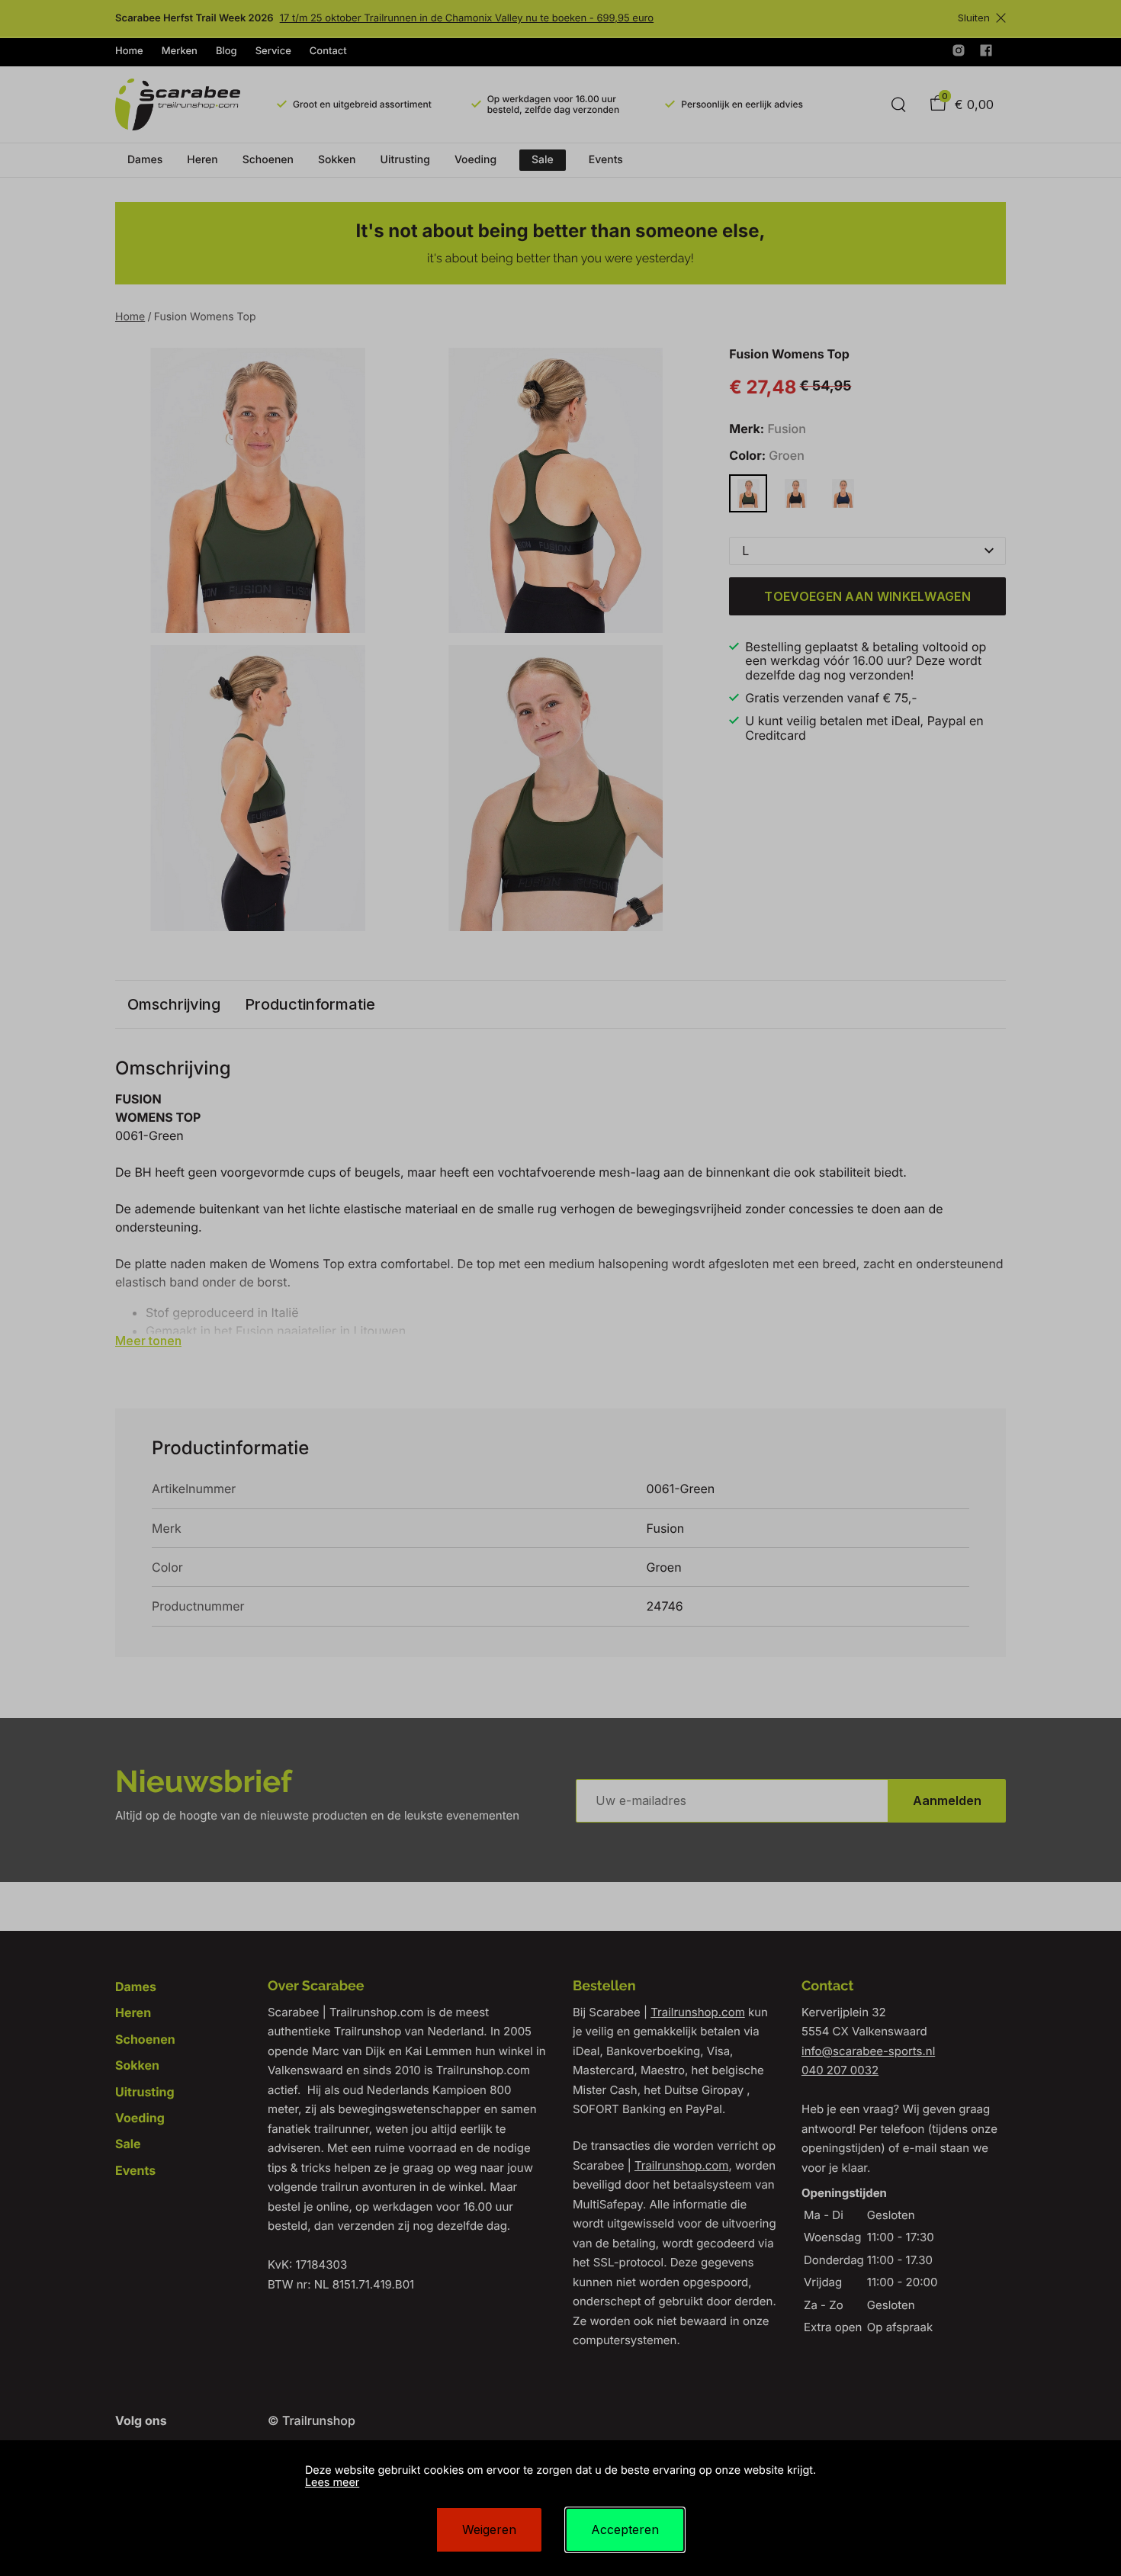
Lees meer (332, 2483)
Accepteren (625, 2529)
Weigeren (489, 2529)
